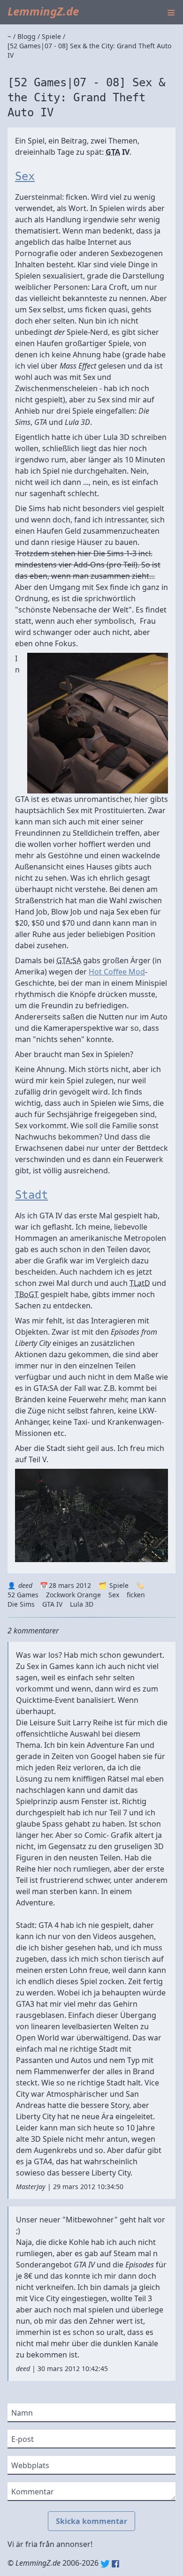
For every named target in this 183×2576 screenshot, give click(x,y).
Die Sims (21, 1604)
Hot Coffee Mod (117, 972)
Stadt (31, 1195)
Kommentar (33, 2492)
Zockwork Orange (73, 1595)
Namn (22, 2413)
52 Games (23, 1595)
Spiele (119, 1585)
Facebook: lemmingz (115, 2564)
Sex (25, 176)
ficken (136, 1595)
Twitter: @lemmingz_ (105, 2564)
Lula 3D (82, 1604)
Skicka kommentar (91, 2521)
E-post (23, 2439)
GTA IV (52, 1604)
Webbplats (30, 2465)
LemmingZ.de (43, 11)
